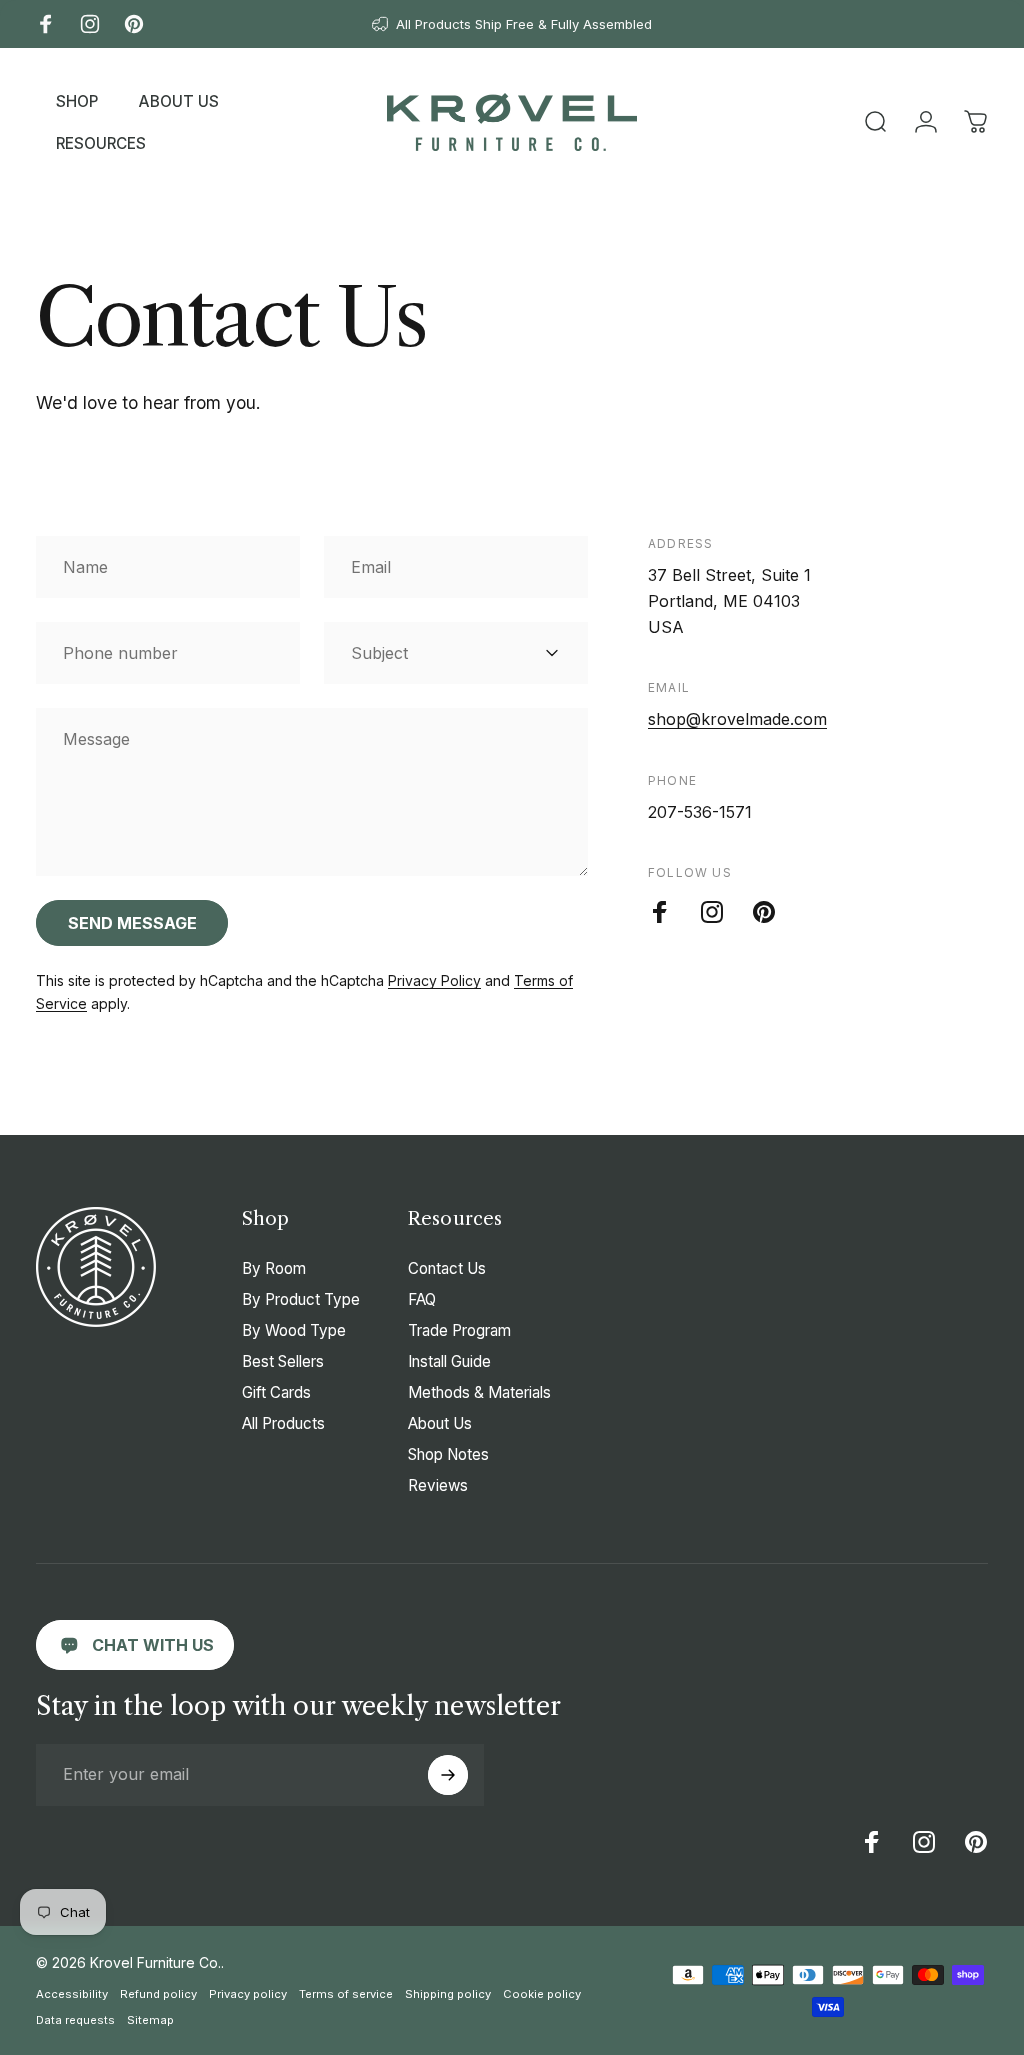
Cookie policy (542, 1994)
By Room (274, 1268)
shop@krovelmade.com (737, 719)
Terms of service (346, 1994)
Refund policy (158, 1994)
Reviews (438, 1485)
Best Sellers (283, 1361)
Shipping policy (448, 1994)
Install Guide (449, 1361)
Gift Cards (276, 1392)
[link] (135, 1645)
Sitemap (150, 2020)
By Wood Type (294, 1330)
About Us (440, 1423)
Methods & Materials (479, 1392)
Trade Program (459, 1330)
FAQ (422, 1299)
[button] (77, 101)
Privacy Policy (434, 980)
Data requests (75, 2020)
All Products (283, 1423)
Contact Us (447, 1268)
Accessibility (72, 1994)
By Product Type (301, 1299)
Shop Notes (448, 1454)
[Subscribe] (448, 1775)
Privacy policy (248, 1994)
